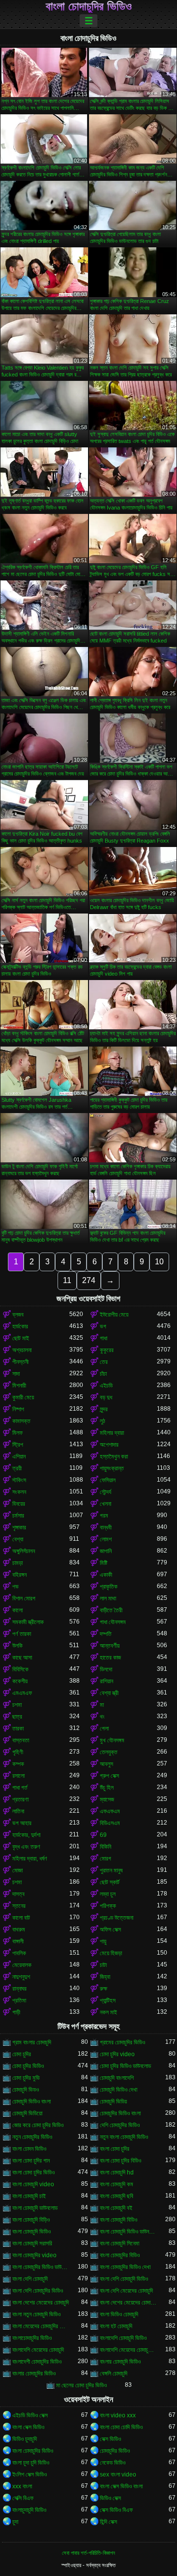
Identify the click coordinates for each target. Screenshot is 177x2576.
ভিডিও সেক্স (110, 2498)
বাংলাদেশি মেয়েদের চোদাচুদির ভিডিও (128, 2350)
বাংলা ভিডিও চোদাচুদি (119, 2314)
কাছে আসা (22, 1658)
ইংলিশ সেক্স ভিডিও (29, 2474)
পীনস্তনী (20, 1362)
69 (103, 1835)
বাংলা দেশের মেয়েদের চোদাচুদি (41, 2303)
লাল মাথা (108, 1598)
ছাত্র (17, 1717)
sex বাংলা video (118, 2474)
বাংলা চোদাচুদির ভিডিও (89, 6)
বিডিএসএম (110, 1823)
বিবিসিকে (20, 1669)
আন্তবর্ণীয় (110, 1646)
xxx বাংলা (22, 2486)
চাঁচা (103, 1374)
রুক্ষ (103, 1989)
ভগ (103, 1326)
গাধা (103, 1338)
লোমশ (106, 1539)
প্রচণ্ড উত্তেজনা (117, 1918)
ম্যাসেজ (107, 1799)
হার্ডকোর (20, 1326)
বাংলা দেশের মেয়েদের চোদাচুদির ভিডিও (128, 2303)
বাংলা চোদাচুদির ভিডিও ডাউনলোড (41, 2267)
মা (102, 1705)
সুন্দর (104, 1409)
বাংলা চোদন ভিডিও (29, 2149)
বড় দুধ (106, 1397)
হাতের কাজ (110, 1658)
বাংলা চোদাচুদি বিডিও (118, 2220)
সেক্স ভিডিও (110, 2439)
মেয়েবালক (22, 1965)
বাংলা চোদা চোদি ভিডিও (121, 2427)
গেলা (104, 1729)
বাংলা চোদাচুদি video (33, 2184)
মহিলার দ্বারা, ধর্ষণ (30, 1859)
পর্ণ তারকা (22, 1634)
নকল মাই (108, 2012)
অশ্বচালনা (22, 1350)
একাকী (106, 1575)
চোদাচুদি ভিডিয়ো (27, 2113)
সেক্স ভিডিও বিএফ (116, 2510)
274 (89, 1280)
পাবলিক (19, 1953)
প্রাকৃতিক (109, 1587)
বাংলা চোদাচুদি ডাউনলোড (35, 2208)
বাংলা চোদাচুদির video (34, 2255)
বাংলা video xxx (118, 2415)
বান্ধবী (106, 1527)
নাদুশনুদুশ (21, 1977)
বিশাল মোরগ (24, 1598)
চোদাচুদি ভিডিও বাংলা (31, 2101)
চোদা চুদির (22, 2054)
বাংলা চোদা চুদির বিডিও (120, 2161)
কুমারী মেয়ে (23, 1397)
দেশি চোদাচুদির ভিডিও (120, 2125)
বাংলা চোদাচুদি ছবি (117, 2196)
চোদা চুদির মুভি (26, 2078)
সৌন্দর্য (105, 1492)
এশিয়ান (19, 1457)
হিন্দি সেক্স (108, 2522)
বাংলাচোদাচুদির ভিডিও (32, 2338)
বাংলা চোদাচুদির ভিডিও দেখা (125, 2267)
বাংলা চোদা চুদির (115, 2149)
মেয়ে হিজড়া (111, 1953)
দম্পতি (106, 1634)
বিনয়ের (19, 1504)
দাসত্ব (18, 1894)
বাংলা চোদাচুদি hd (117, 2172)
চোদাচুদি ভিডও (26, 2090)
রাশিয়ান (106, 1681)
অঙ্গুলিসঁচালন (24, 1551)
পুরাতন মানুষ (111, 1870)
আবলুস (106, 1764)
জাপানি (106, 1551)
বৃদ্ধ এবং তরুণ (26, 1847)
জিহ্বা (105, 1977)
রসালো (18, 1776)
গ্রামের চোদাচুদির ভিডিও (122, 2042)
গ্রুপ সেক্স (109, 1776)
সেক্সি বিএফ (23, 2498)
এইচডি (106, 1386)
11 (67, 1280)
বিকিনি (105, 1847)
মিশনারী (19, 1386)
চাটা (103, 1965)
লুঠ (103, 1421)
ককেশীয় (20, 1681)
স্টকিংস (19, 1480)
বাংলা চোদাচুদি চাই (29, 2196)
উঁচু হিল (107, 1788)
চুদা (15, 2522)
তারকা (18, 1729)
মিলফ (17, 1433)
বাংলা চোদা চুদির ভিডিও (33, 2172)
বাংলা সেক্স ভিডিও (28, 2427)
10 (159, 1262)
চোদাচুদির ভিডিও (115, 2451)
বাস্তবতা (21, 1740)
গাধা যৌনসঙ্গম (113, 1622)
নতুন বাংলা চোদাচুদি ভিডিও (124, 2137)
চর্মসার (18, 1516)
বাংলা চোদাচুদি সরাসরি (32, 2243)
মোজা (17, 1870)
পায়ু (103, 1941)
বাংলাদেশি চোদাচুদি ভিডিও (123, 2338)
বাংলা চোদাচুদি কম (117, 2184)
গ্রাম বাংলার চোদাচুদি (32, 2042)
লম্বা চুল (108, 1894)
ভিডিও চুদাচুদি (25, 2439)
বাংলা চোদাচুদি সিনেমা (119, 2243)
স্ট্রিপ (18, 1445)
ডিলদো (106, 1669)
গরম (104, 1516)
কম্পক (18, 1764)
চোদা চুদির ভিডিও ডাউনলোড (125, 2066)
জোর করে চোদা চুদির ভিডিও (38, 2125)
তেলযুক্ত (109, 1752)
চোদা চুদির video (117, 2054)
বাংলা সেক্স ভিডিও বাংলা (121, 2486)
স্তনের (19, 1906)
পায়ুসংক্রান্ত (112, 1468)
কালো (17, 1610)
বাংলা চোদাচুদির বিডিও (120, 2255)
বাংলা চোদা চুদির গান (31, 2161)
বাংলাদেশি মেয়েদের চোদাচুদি (38, 2350)
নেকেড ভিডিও (113, 2463)
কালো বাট (21, 1918)
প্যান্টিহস (108, 2000)
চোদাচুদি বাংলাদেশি (117, 2078)
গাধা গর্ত (20, 1788)
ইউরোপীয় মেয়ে (114, 1315)
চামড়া (17, 1563)
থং (102, 1717)
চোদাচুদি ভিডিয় (113, 2101)
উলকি (17, 1646)
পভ (15, 1587)
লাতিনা (18, 1811)
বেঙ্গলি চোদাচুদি (114, 2373)
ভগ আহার (22, 1823)
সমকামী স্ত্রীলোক (28, 1622)
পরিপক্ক (108, 1906)
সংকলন (19, 1492)
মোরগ (105, 1859)
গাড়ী (16, 2012)
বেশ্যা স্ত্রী (109, 1693)
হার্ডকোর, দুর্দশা (26, 1835)
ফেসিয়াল (108, 1480)
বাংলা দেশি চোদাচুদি (30, 2279)
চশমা (17, 1705)
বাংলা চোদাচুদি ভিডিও (31, 2232)
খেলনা (105, 1504)
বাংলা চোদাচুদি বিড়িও (31, 2220)
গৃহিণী (18, 1752)
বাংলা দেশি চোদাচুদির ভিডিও (38, 2291)
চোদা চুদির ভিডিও (28, 2066)
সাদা (16, 1374)
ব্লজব (18, 1315)
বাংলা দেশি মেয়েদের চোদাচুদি (126, 2291)
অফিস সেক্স (110, 1930)
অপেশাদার (109, 1445)
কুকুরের (107, 1350)
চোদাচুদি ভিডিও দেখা (118, 2090)
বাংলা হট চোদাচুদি (116, 2326)
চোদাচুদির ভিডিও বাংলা (120, 2113)
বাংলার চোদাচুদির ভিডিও (34, 2373)
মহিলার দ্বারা (112, 1433)
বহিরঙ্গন (19, 1575)
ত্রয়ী (17, 1468)
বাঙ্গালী (18, 1941)
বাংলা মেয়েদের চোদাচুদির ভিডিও (41, 2326)
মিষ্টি (103, 1563)
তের (104, 1362)
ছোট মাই (21, 1338)
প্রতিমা (19, 2000)
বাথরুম (19, 1930)
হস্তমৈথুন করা (114, 1457)
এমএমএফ (22, 1693)
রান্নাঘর (19, 1989)
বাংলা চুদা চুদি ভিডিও (31, 2463)
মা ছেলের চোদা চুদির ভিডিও (81, 2385)
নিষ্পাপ (18, 1409)
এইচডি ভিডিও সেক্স (30, 2415)
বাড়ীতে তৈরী (111, 1610)
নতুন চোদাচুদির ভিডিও (32, 2137)
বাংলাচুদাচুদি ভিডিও (29, 2510)
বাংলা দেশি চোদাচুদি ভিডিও (124, 2279)
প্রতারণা (20, 1799)
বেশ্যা (18, 1539)
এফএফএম (110, 1811)
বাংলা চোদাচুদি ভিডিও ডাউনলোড (128, 2232)
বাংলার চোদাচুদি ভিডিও (120, 2362)
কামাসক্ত (21, 1421)
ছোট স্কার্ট (110, 1882)
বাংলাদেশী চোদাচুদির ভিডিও (37, 2362)
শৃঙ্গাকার (19, 1527)
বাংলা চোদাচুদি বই (116, 2208)
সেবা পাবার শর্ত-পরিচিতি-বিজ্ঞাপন (88, 2553)
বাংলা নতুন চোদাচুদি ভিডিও (36, 2314)
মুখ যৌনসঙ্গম (112, 1740)
